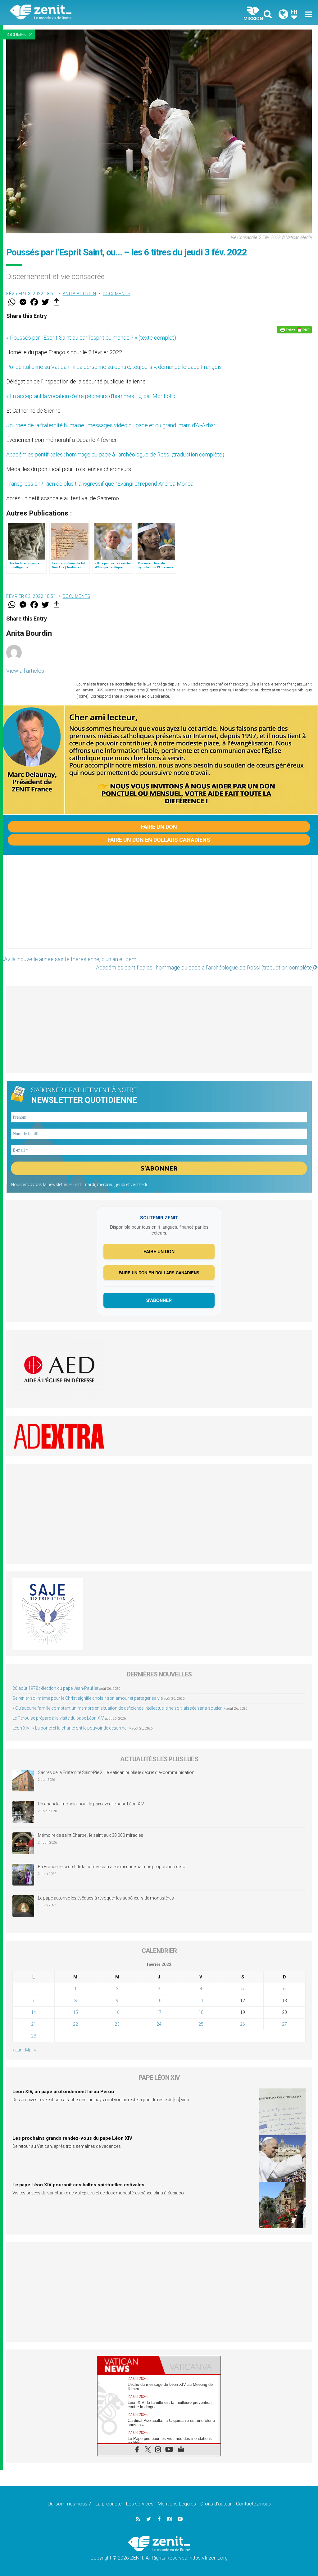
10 (159, 2001)
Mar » (30, 2050)
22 (75, 2024)
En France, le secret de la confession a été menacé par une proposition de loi (112, 1867)
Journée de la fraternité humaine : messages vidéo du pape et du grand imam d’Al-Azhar (111, 425)
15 (75, 2012)
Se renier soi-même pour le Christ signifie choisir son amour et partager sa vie (88, 1698)
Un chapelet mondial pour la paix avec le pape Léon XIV (91, 1804)
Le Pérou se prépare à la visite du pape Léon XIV (58, 1718)
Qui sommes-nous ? (69, 2504)
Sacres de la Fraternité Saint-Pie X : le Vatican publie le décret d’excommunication (116, 1772)
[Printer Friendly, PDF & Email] (294, 330)
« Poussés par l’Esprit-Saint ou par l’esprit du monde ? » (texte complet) (91, 338)
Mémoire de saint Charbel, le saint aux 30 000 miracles (91, 1835)
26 (243, 2024)
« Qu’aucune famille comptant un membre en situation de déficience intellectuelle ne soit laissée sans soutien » (119, 1708)
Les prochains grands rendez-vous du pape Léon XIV (72, 2138)
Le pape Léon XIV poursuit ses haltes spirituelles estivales (78, 2185)
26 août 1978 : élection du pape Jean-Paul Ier (55, 1688)
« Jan (17, 2050)
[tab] (128, 2365)
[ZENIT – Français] (89, 13)
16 (117, 2012)
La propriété (109, 2504)
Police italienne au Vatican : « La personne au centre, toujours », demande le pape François (114, 367)
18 (201, 2012)
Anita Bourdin (79, 294)
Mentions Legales (177, 2504)
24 (159, 2024)
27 (284, 2024)
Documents (18, 35)
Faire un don (159, 827)
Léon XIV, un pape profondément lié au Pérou (63, 2092)
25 (201, 2024)
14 (34, 2012)
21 (34, 2024)
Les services (140, 2504)
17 (159, 2012)
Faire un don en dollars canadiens (159, 840)
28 (34, 2036)
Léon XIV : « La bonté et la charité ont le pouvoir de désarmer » (72, 1728)
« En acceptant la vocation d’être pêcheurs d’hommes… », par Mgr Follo (91, 396)
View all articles (25, 671)
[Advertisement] (159, 908)
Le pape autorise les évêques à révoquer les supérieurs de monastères (106, 1898)
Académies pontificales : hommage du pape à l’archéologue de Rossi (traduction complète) (115, 454)
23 (117, 2024)
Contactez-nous (253, 2504)
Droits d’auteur (216, 2504)
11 (201, 2001)
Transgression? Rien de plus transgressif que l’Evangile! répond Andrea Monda (100, 484)
